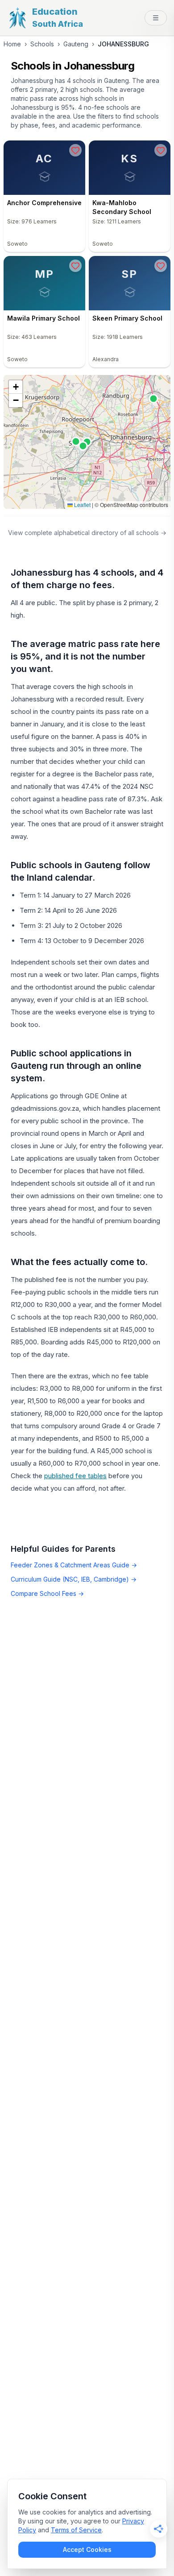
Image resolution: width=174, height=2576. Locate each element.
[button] (16, 387)
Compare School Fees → (47, 1593)
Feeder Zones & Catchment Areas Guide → (74, 1565)
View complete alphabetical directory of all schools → (87, 533)
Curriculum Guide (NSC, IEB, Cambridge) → (74, 1579)
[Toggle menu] (156, 18)
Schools (42, 44)
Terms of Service (76, 2530)
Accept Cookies (87, 2549)
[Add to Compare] (75, 150)
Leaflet (82, 505)
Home (12, 44)
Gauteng (76, 44)
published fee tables (75, 1476)
